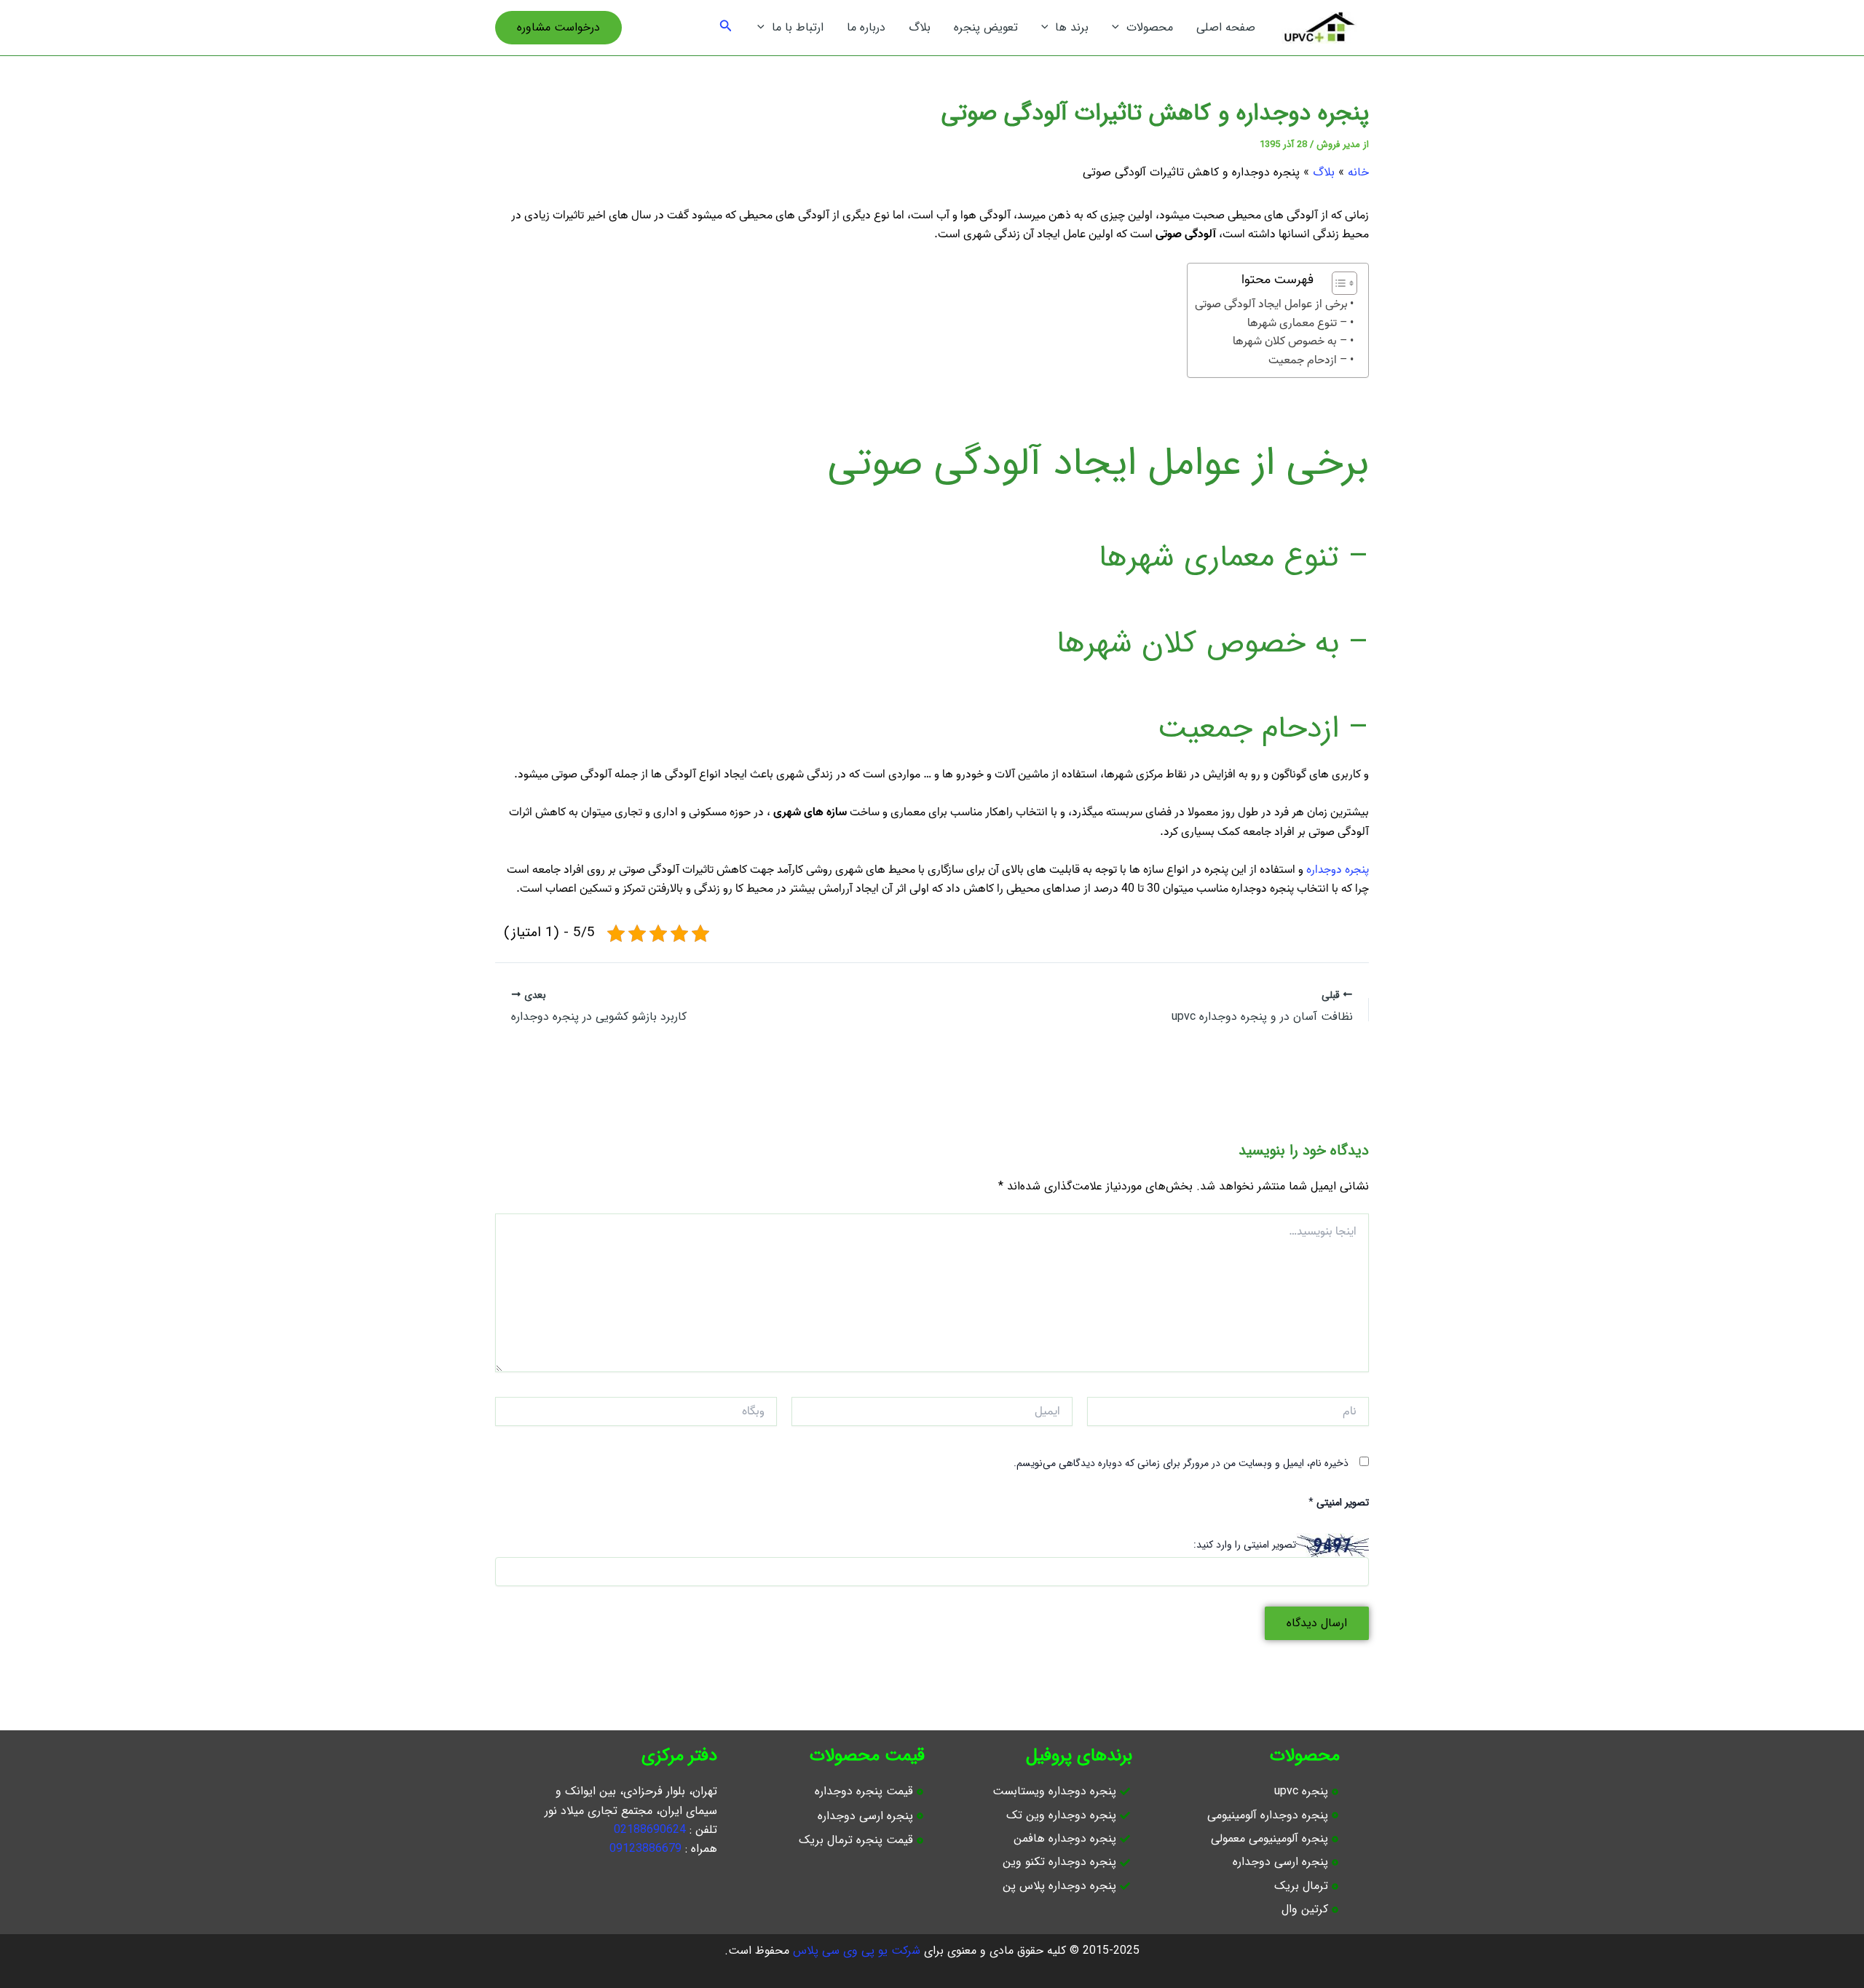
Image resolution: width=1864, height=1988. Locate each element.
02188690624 (650, 1830)
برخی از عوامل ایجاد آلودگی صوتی (1271, 305)
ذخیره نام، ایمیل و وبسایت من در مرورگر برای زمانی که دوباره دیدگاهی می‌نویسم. (1181, 1463)
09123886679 (645, 1849)
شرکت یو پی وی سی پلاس (857, 1951)
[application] (1119, 28)
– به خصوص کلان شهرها (1290, 342)
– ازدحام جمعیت (1308, 361)
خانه (1358, 172)
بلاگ (1324, 172)
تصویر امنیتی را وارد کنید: (1245, 1545)
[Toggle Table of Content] (1337, 283)
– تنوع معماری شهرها (1298, 324)
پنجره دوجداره (1338, 870)
